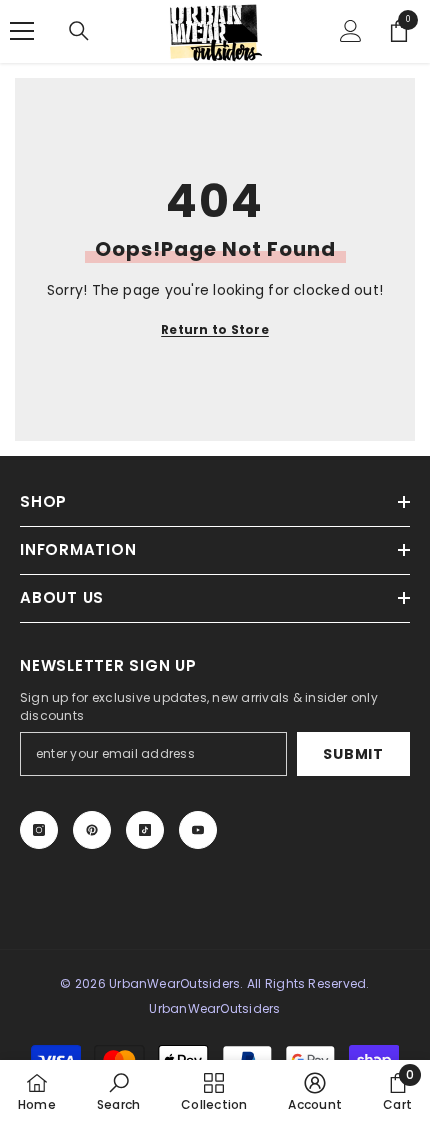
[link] (118, 1091)
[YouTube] (198, 830)
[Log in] (351, 31)
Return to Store (215, 329)
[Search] (79, 31)
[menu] (22, 31)
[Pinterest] (92, 830)
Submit (353, 754)
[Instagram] (39, 830)
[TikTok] (145, 830)
